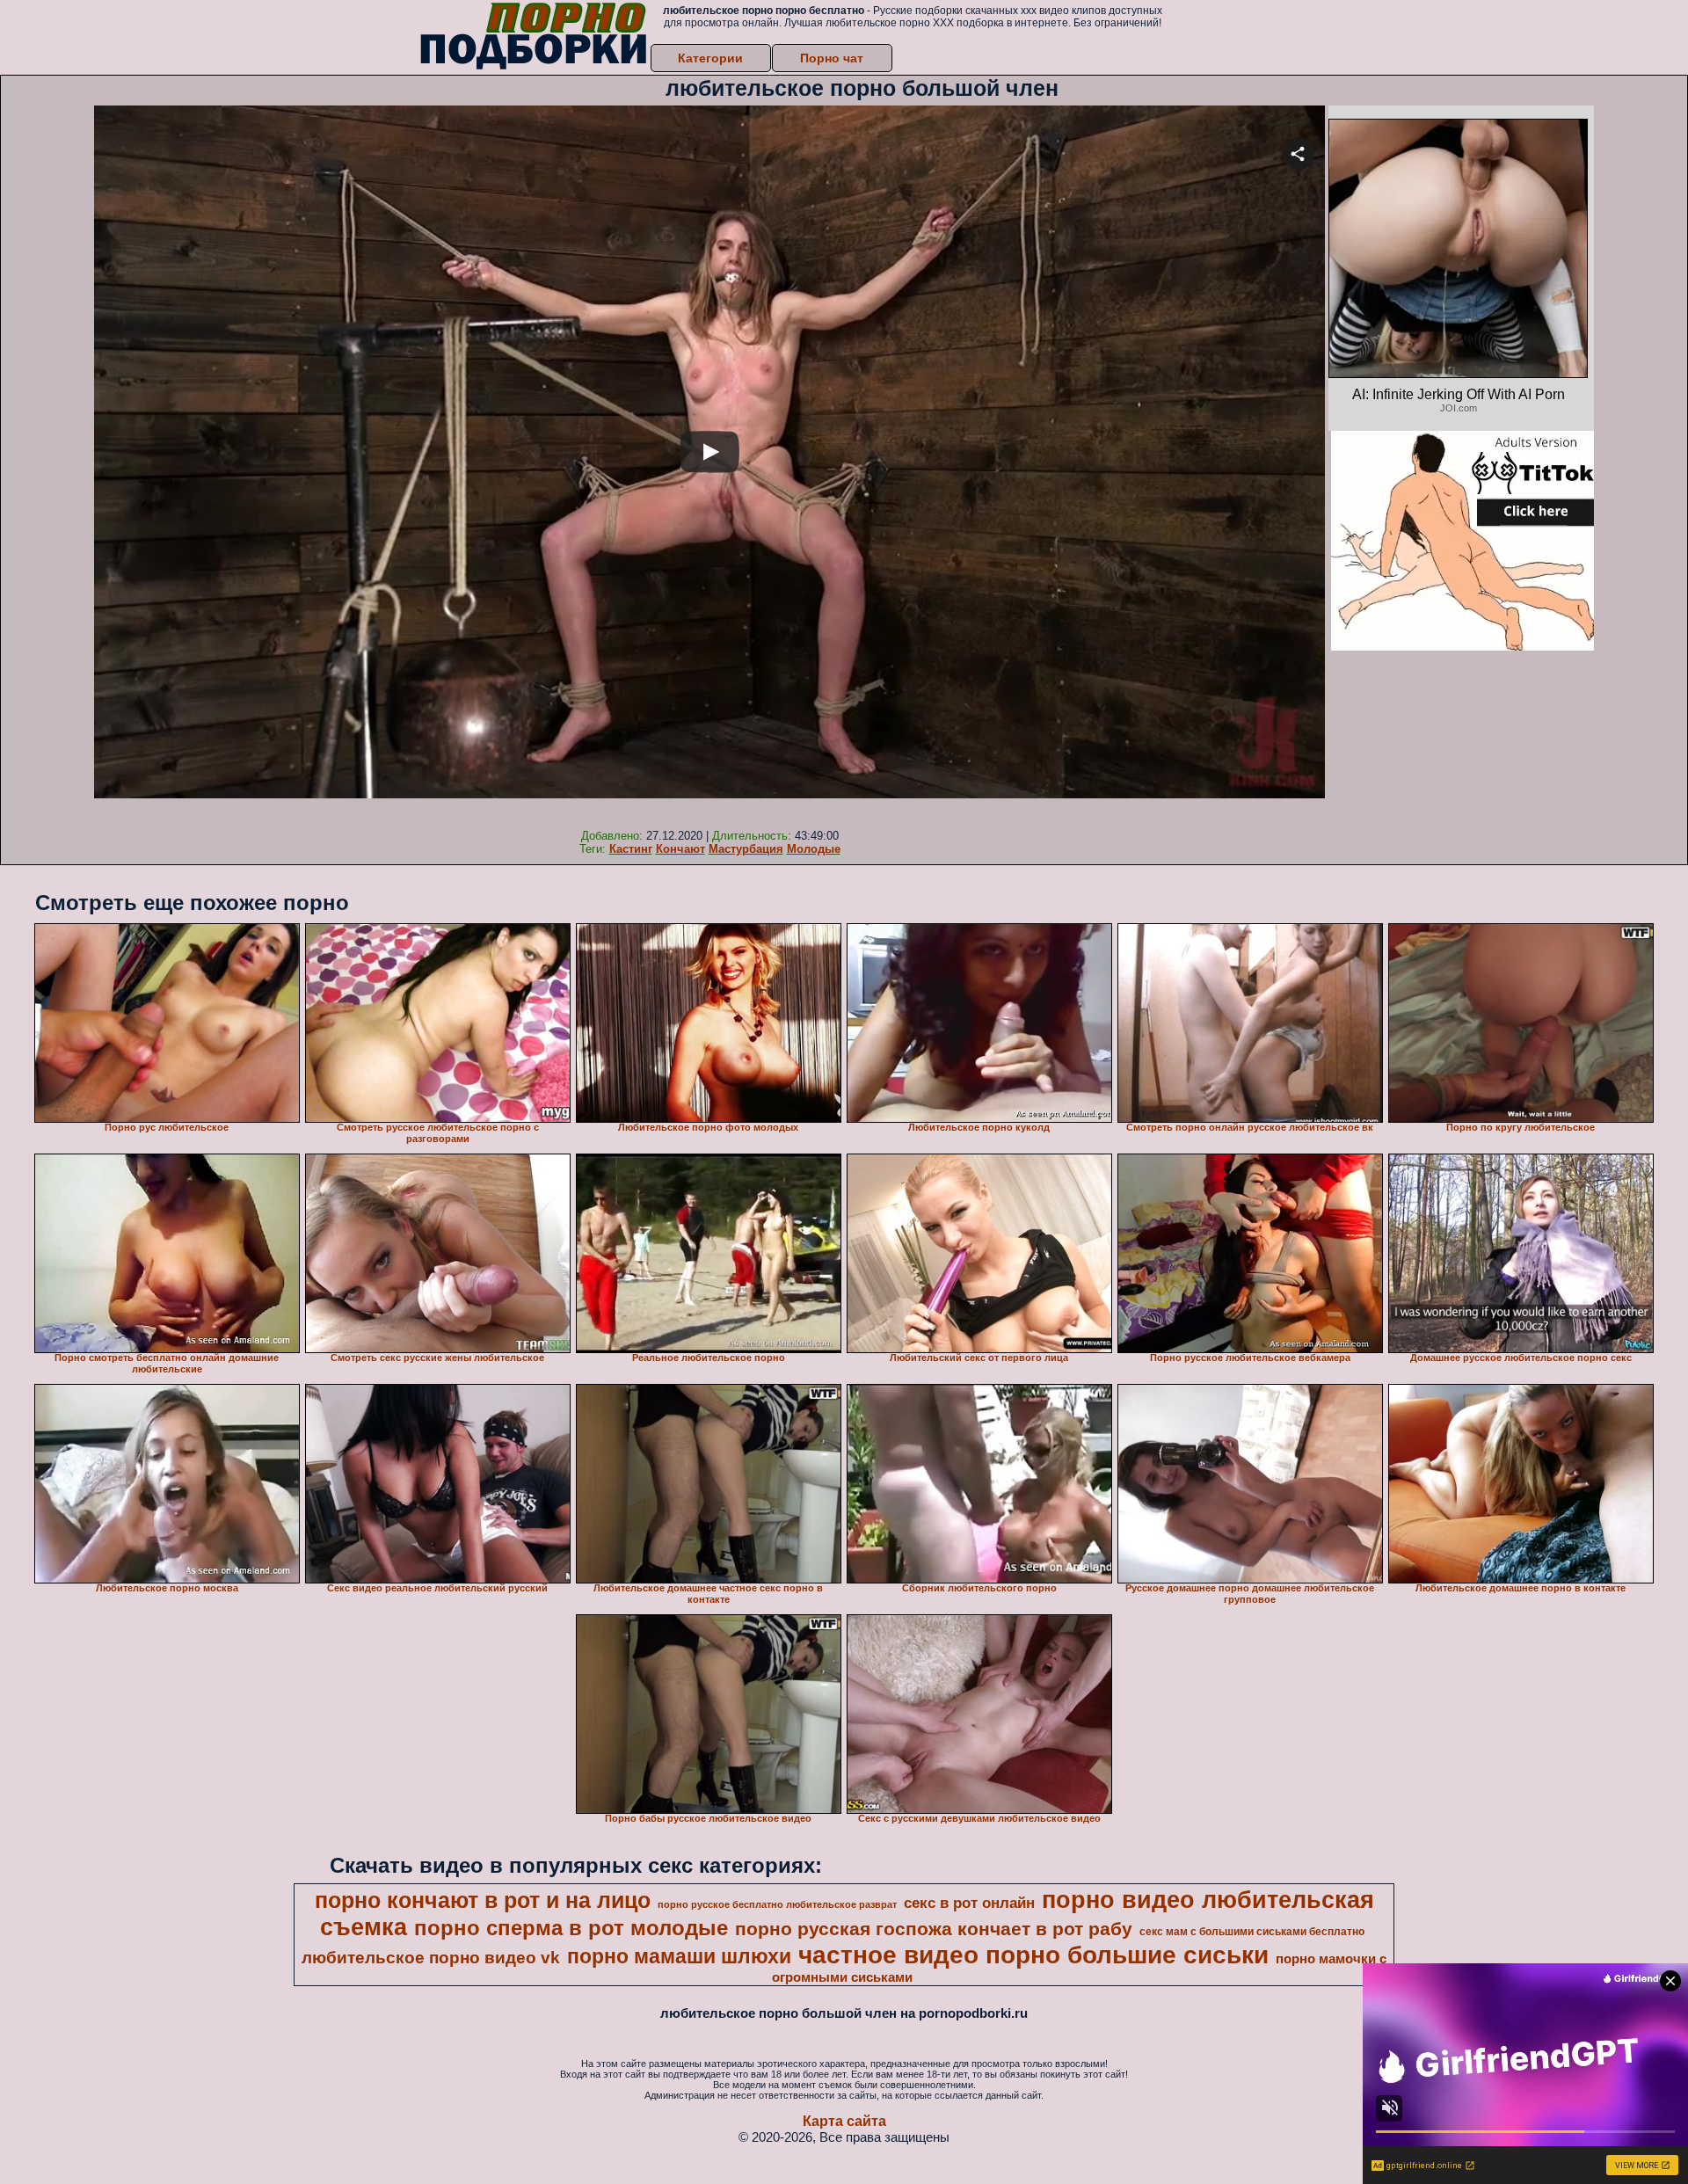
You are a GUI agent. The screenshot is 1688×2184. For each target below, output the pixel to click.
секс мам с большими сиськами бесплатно (1252, 1932)
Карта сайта (844, 2121)
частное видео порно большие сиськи (1033, 1955)
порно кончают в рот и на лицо (483, 1900)
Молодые (814, 849)
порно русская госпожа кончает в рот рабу (934, 1929)
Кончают (680, 849)
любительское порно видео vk (431, 1958)
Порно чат (832, 58)
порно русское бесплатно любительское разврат (777, 1904)
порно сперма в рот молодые (571, 1928)
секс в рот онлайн (969, 1903)
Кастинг (631, 849)
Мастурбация (746, 849)
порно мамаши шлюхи (679, 1956)
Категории (710, 58)
